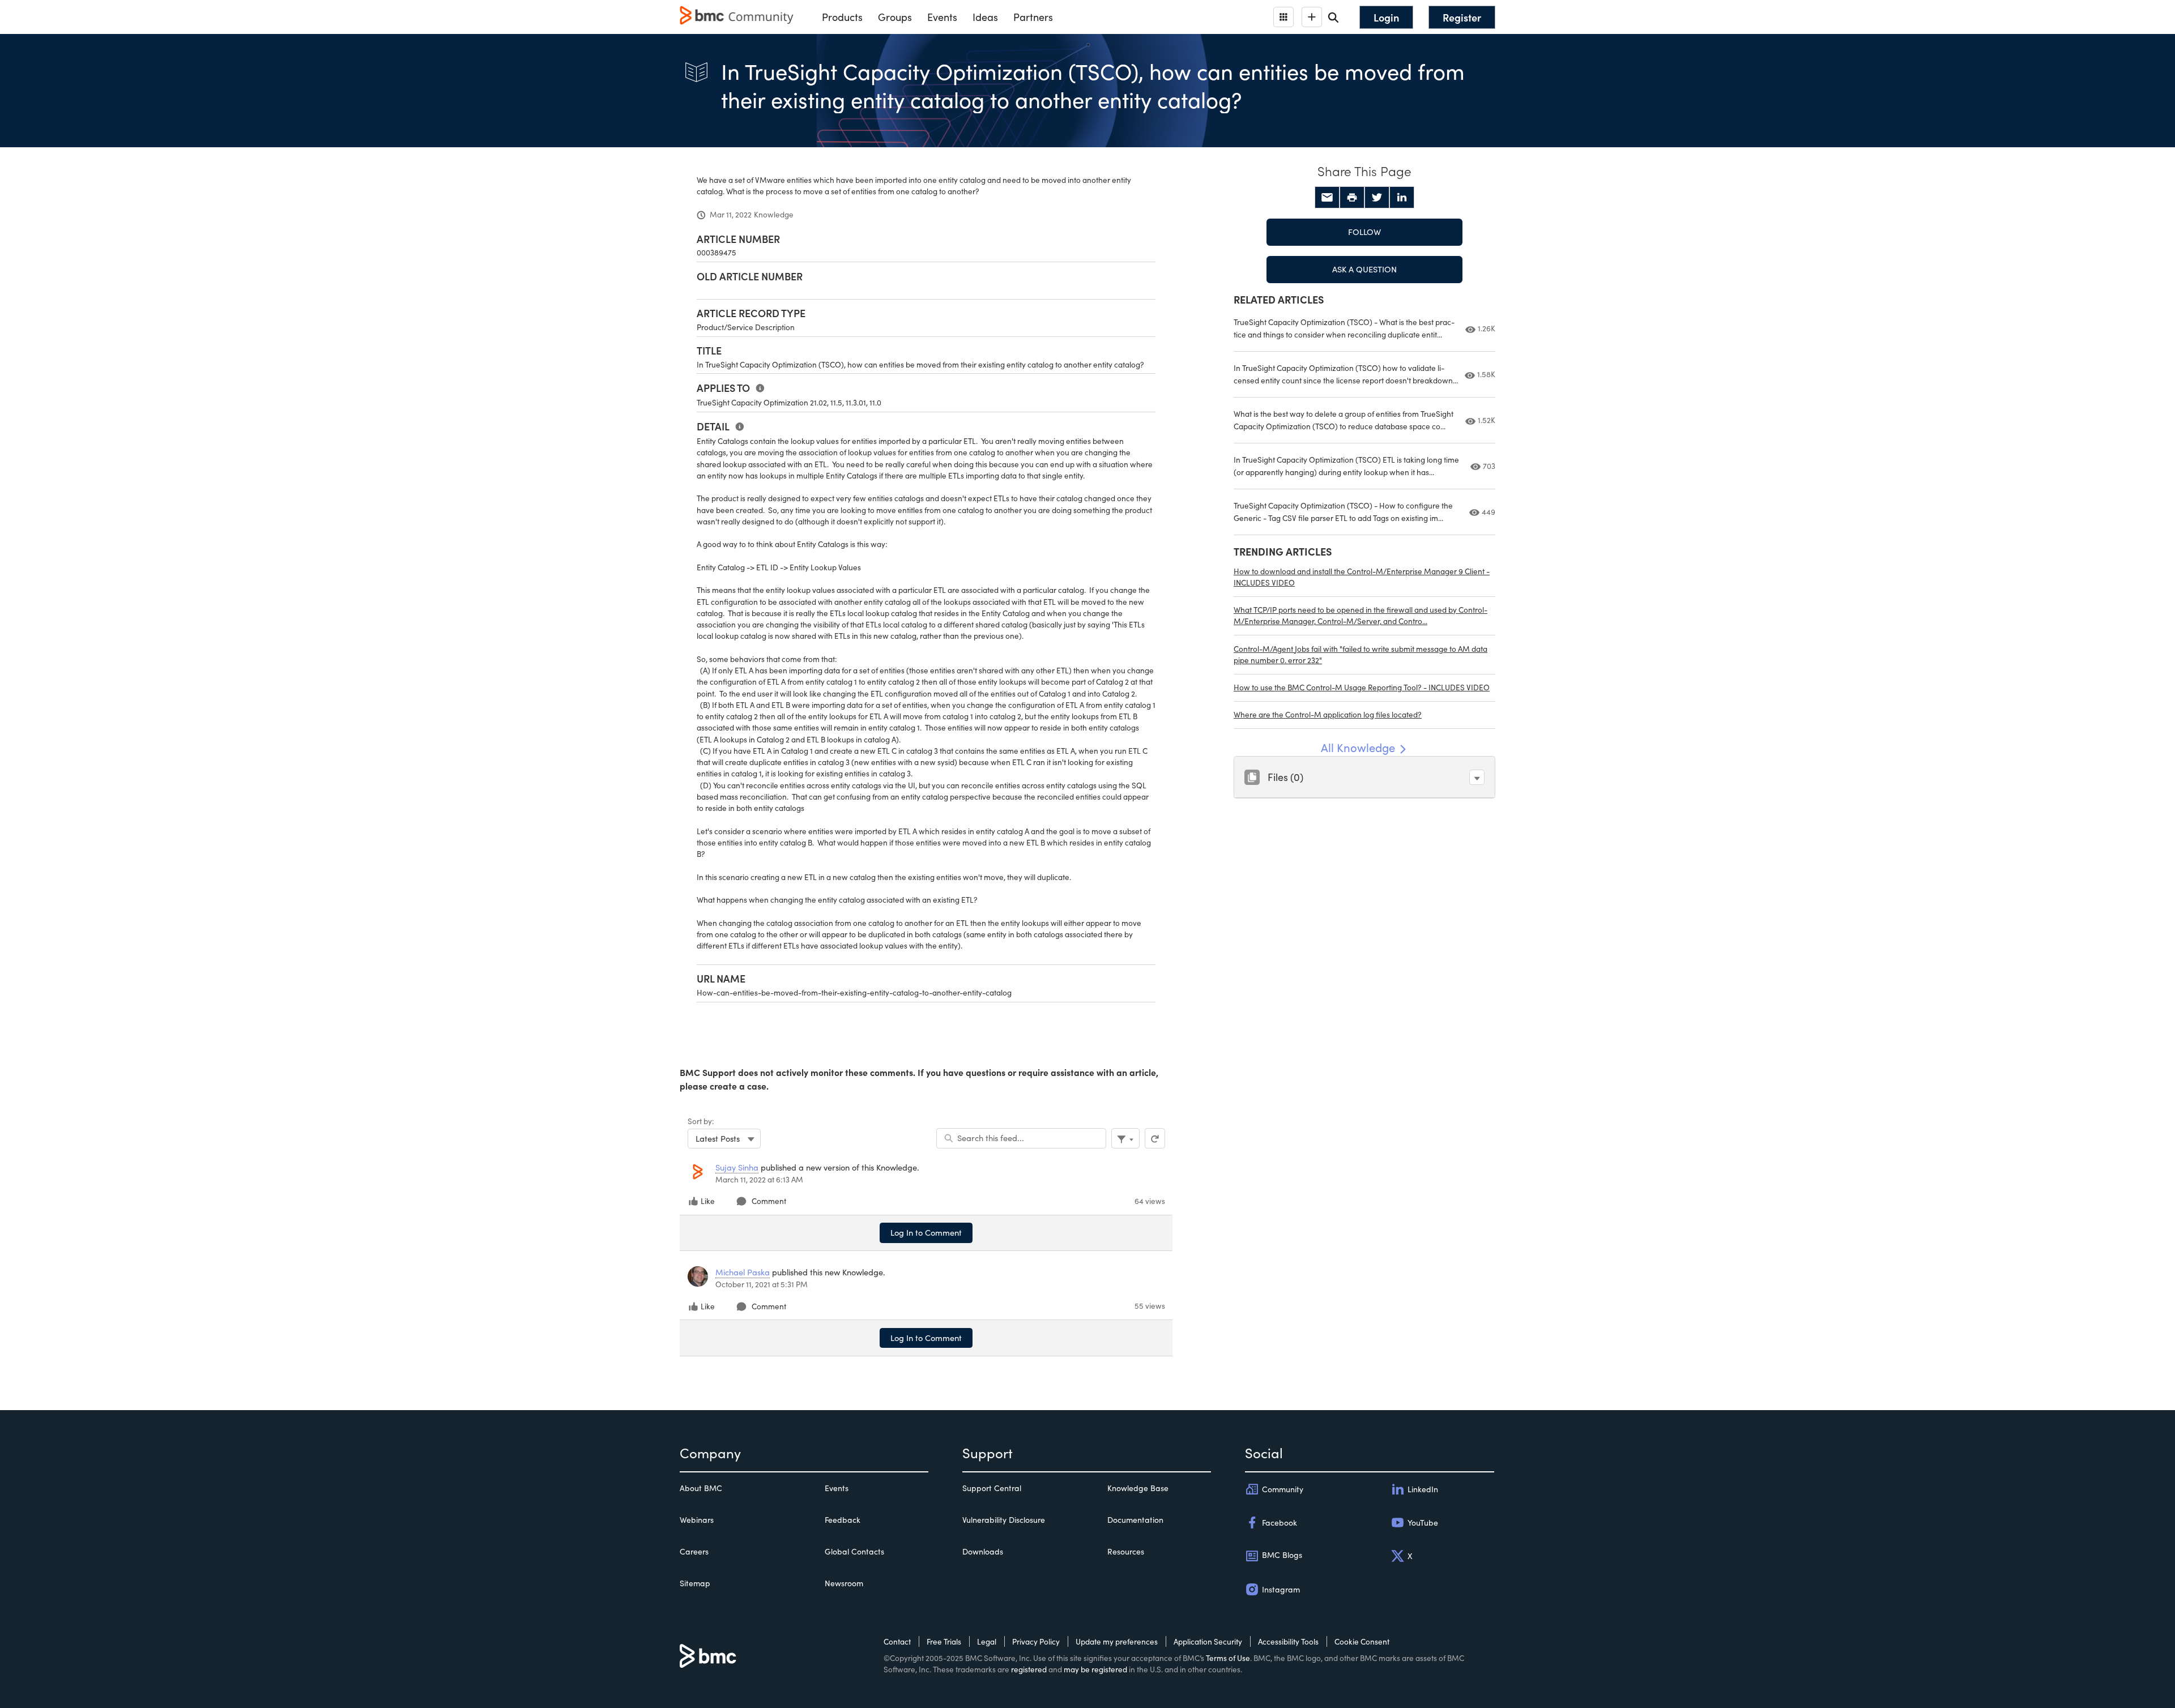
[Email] (1327, 198)
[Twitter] (1377, 198)
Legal (987, 1641)
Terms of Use (1228, 1658)
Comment (769, 1201)
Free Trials (944, 1641)
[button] (1477, 777)
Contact (897, 1641)
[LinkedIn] (1402, 198)
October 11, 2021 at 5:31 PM (762, 1284)
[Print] (1352, 198)
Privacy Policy (1036, 1641)
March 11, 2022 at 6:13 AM (759, 1179)
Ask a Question (1364, 269)
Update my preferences (1117, 1641)
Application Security (1208, 1641)
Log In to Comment (926, 1232)
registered (1029, 1669)
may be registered (1095, 1669)
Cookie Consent (1362, 1641)
